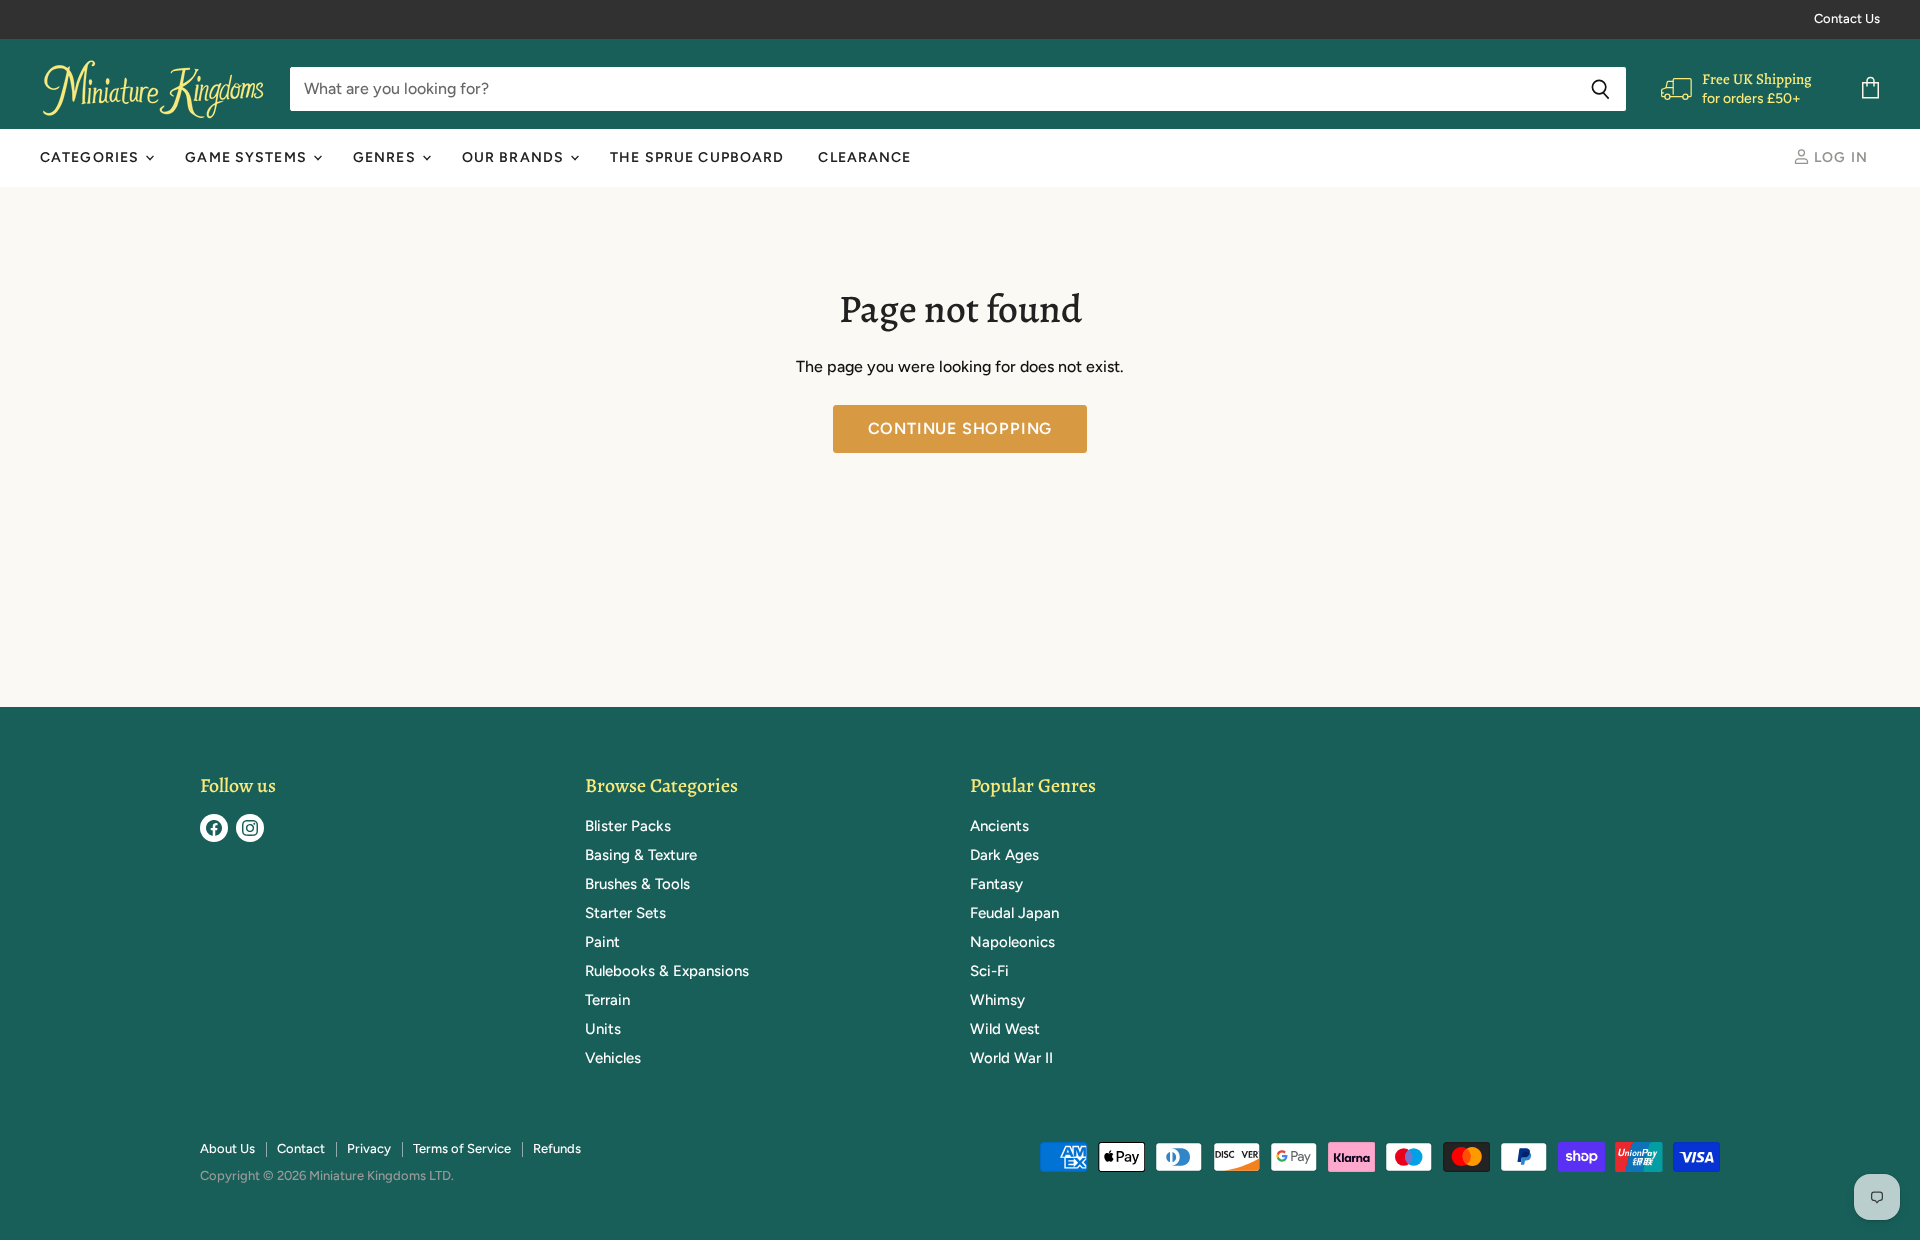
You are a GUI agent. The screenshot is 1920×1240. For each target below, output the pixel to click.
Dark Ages (1004, 855)
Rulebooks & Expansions (667, 971)
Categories (91, 157)
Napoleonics (1012, 942)
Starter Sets (625, 913)
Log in (1839, 157)
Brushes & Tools (637, 884)
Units (603, 1029)
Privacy (369, 1148)
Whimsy (997, 1000)
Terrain (607, 1000)
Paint (602, 942)
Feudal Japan (1014, 913)
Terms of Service (462, 1148)
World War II (1011, 1058)
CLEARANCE (864, 157)
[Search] (1600, 89)
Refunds (557, 1148)
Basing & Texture (641, 855)
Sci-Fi (989, 971)
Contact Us (1847, 19)
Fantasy (996, 884)
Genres (386, 157)
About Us (227, 1148)
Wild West (1005, 1029)
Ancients (999, 826)
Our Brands (515, 157)
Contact (301, 1148)
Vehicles (613, 1058)
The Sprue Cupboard (697, 157)
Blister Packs (628, 826)
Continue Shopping (960, 428)
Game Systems (248, 157)
